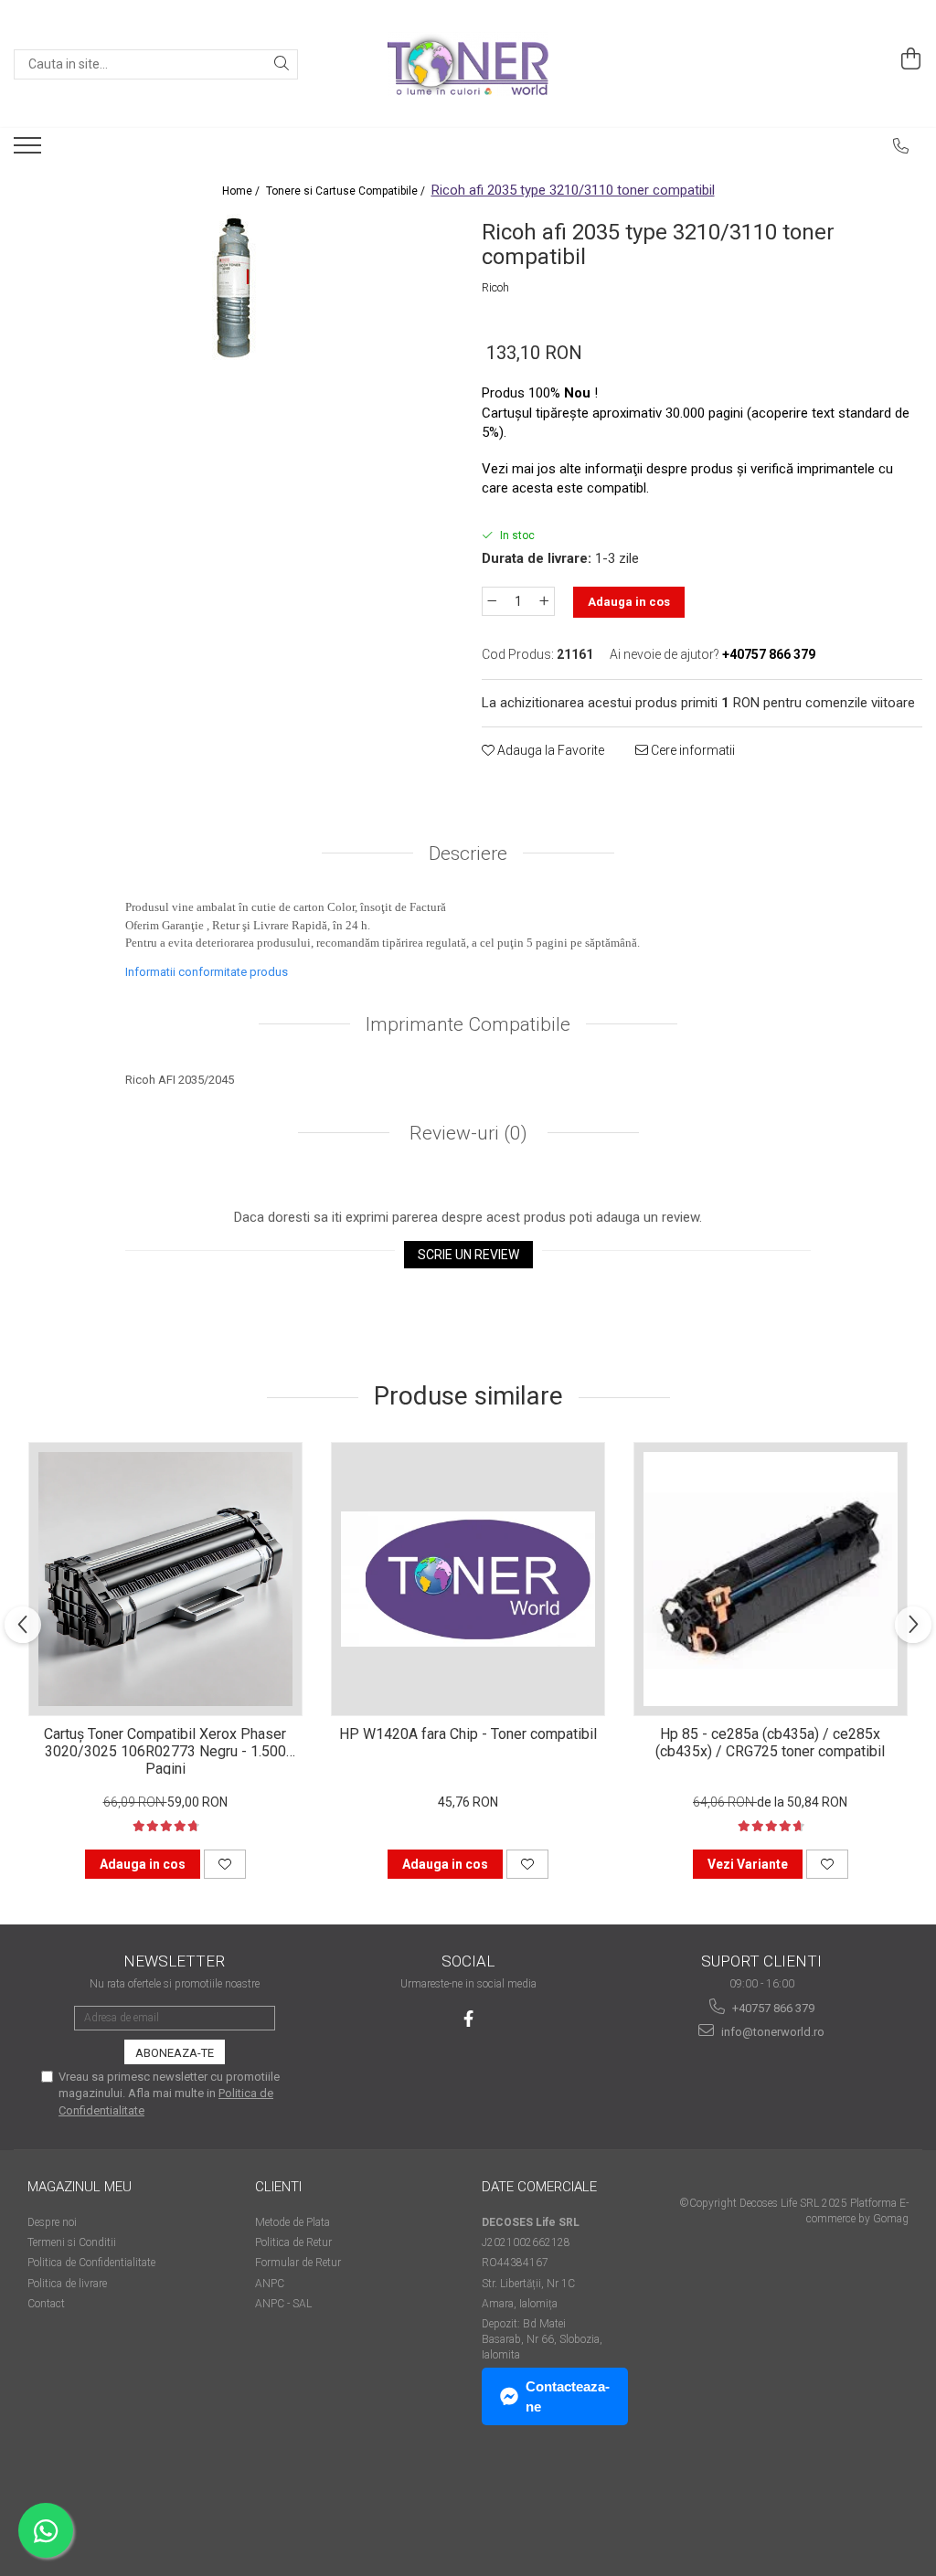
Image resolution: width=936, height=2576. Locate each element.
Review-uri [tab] (466, 1133)
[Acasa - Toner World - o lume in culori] (468, 64)
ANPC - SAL (283, 2304)
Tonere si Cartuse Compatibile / (347, 191)
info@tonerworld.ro (771, 2032)
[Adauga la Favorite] (225, 1864)
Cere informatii (691, 750)
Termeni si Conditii (72, 2242)
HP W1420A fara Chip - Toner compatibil (468, 1734)
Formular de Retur (298, 2263)
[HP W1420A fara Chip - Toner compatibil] (468, 1579)
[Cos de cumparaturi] (911, 59)
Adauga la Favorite (549, 750)
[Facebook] (468, 2019)
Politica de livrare (67, 2284)
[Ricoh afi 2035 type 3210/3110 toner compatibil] (234, 287)
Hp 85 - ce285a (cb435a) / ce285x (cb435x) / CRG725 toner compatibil (770, 1743)
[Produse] (30, 151)
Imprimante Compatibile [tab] (468, 1024)
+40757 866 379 (772, 2008)
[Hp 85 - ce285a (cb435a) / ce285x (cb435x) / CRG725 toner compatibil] (771, 1579)
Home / (242, 191)
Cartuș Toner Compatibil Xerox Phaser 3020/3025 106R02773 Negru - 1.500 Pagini (165, 1750)
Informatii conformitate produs (207, 972)
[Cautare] (282, 64)
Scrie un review (468, 1255)
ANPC (270, 2284)
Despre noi (52, 2222)
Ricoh (495, 287)
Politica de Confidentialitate (91, 2263)
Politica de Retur (293, 2242)
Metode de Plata (292, 2222)
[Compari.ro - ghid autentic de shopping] (92, 2505)
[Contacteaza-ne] (901, 146)
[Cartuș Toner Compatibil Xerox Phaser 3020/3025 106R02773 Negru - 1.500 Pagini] (165, 1579)
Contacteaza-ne (568, 2396)
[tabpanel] (234, 287)
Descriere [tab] (468, 853)
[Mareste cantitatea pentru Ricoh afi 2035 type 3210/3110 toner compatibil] (545, 601)
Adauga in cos (629, 602)
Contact (46, 2304)
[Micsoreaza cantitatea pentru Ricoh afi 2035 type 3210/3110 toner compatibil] (492, 601)
